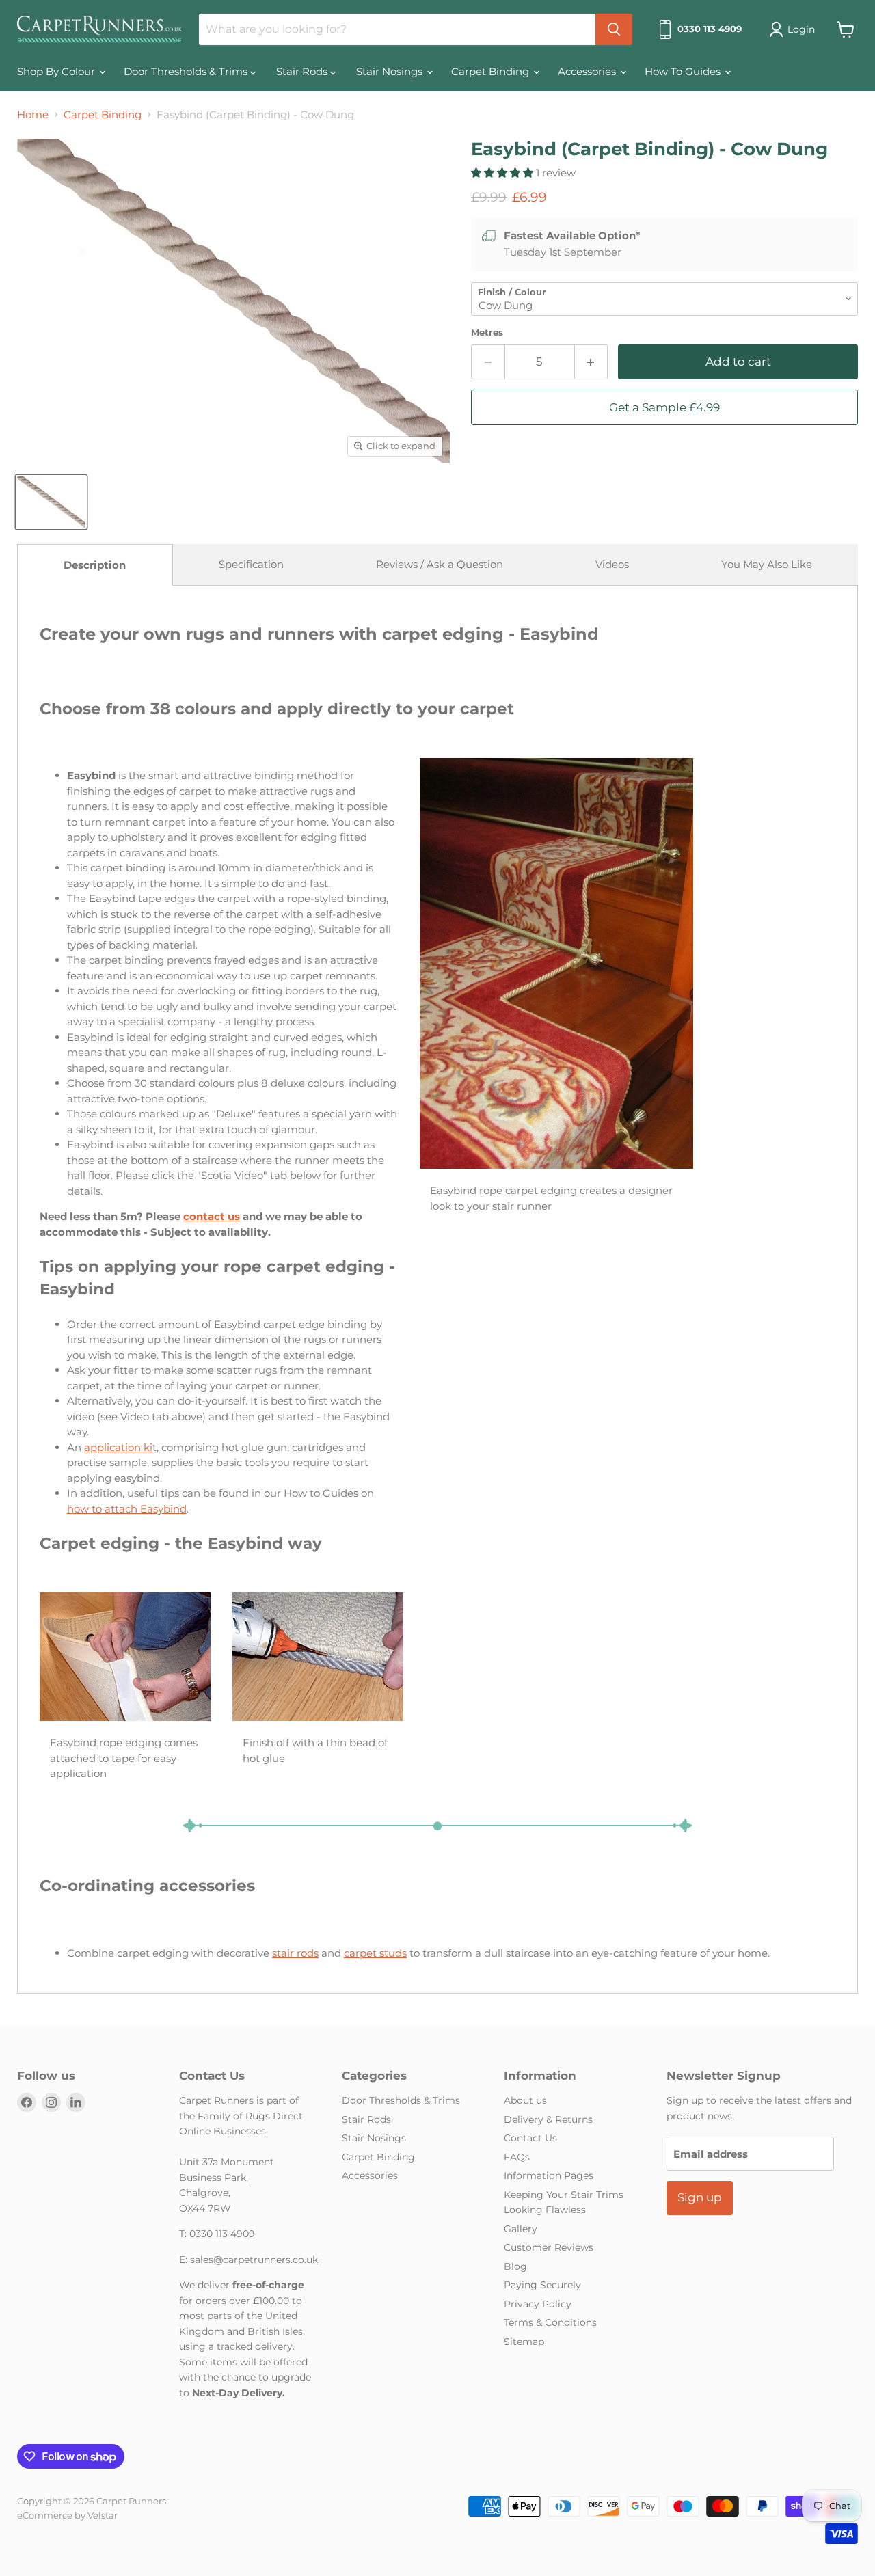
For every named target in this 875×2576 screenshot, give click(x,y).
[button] (503, 173)
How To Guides (684, 71)
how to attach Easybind (127, 1509)
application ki (118, 1447)
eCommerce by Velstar (67, 2515)
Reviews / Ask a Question (440, 564)
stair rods (295, 1953)
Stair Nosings (391, 71)
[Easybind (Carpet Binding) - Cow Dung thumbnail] (51, 502)
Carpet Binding (492, 71)
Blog (515, 2266)
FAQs (517, 2157)
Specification (251, 564)
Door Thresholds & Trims (187, 71)
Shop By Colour (57, 71)
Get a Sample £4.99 (664, 407)
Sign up (700, 2197)
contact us (212, 1216)
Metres (487, 333)
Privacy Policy (538, 2304)
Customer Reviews (549, 2247)
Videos (612, 564)
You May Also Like (767, 564)
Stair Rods (303, 71)
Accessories (588, 71)
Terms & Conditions (550, 2322)
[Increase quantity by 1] (592, 362)
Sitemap (524, 2342)
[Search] (614, 29)
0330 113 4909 (222, 2234)
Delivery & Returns (548, 2119)
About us (525, 2100)
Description (95, 565)
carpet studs (375, 1953)
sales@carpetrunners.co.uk (254, 2260)
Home (33, 114)
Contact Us (530, 2138)
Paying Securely (542, 2285)
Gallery (521, 2229)
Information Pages (549, 2175)
